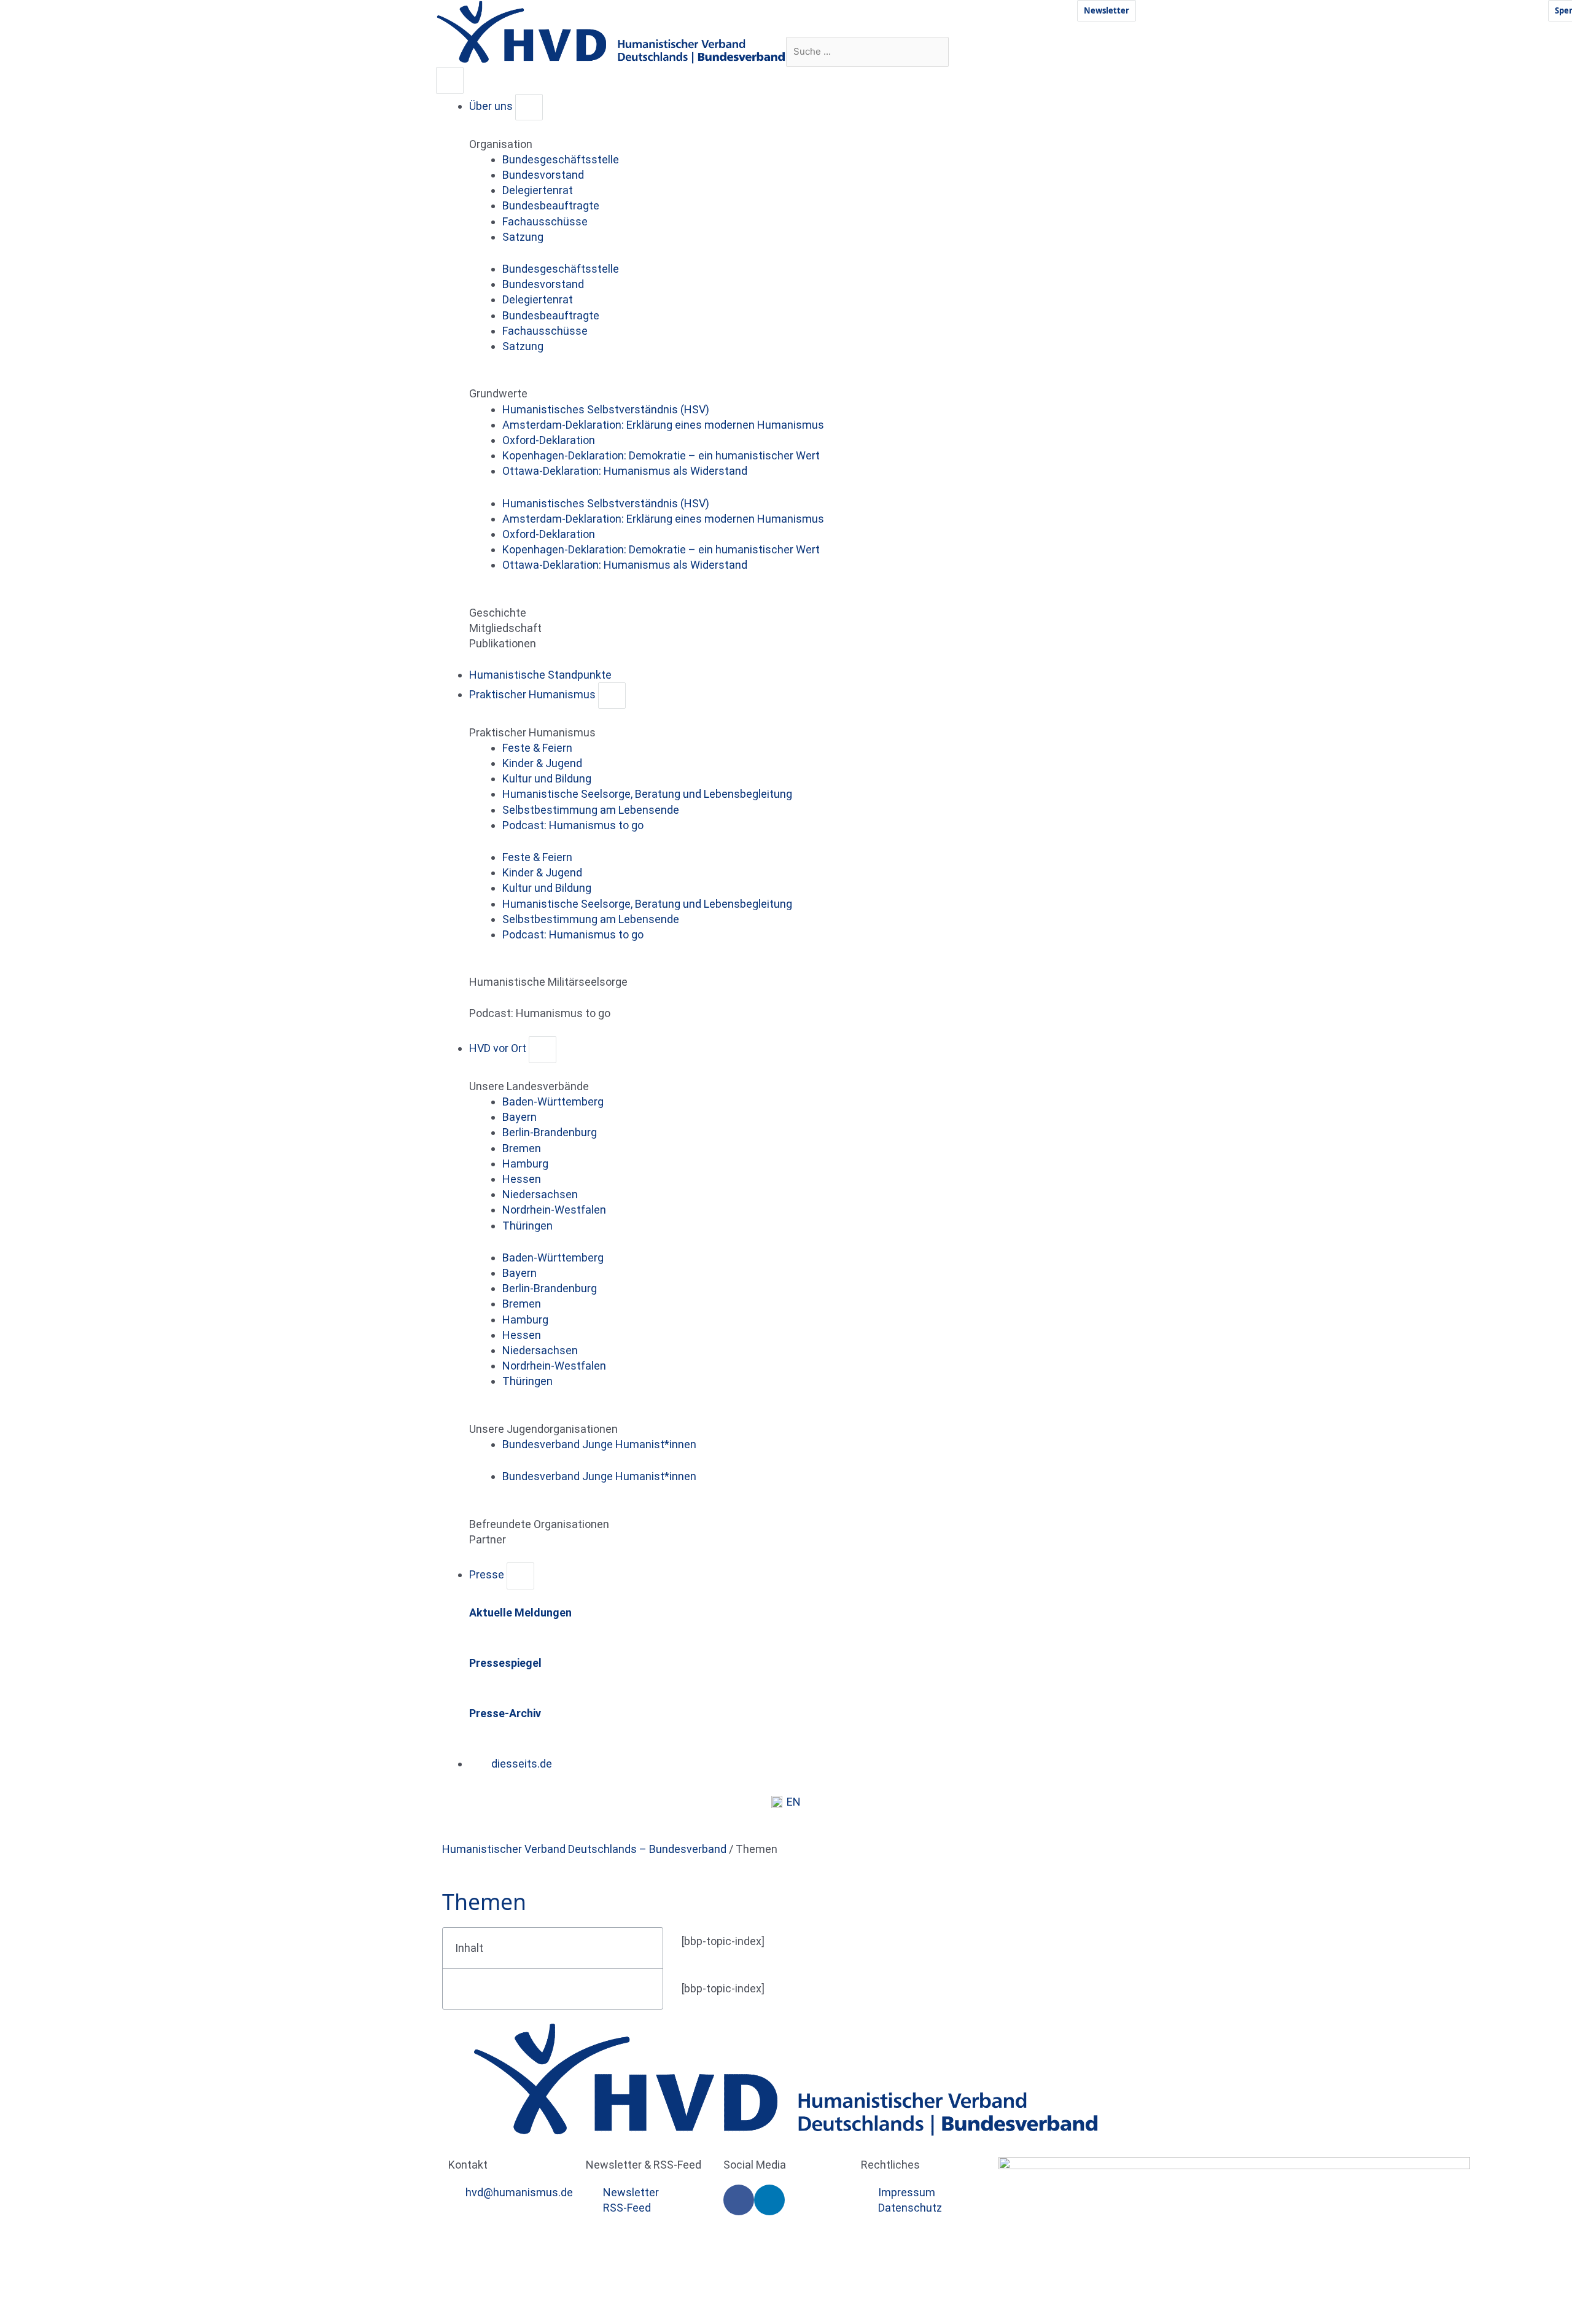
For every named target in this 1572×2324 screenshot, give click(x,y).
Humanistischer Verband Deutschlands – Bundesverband (584, 1849)
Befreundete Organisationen (539, 1524)
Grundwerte (498, 393)
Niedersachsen (540, 1194)
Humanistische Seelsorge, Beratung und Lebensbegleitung (647, 794)
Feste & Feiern (537, 748)
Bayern (519, 1117)
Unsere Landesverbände (529, 1086)
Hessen (522, 1179)
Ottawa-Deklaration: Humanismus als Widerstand (625, 471)
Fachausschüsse (545, 221)
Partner (488, 1539)
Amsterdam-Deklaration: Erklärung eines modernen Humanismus (663, 425)
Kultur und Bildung (547, 778)
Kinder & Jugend (542, 763)
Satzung (523, 237)
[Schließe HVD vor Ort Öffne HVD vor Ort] (543, 1049)
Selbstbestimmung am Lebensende (591, 810)
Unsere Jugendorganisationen (543, 1429)
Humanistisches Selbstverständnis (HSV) (606, 409)
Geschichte (498, 613)
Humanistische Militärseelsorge (548, 982)
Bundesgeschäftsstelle (561, 159)
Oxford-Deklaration (549, 440)
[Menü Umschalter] (450, 80)
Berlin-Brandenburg (550, 1132)
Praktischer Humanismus (532, 732)
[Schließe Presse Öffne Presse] (520, 1576)
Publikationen (503, 643)
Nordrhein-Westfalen (554, 1210)
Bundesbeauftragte (551, 205)
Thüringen (527, 1226)
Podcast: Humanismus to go (573, 825)
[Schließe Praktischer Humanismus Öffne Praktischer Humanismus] (612, 696)
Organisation (501, 144)
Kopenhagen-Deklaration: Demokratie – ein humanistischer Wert (661, 455)
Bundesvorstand (543, 175)
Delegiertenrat (538, 190)
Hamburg (525, 1164)
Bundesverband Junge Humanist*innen (599, 1444)
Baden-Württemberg (553, 1102)
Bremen (522, 1148)
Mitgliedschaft (505, 628)
